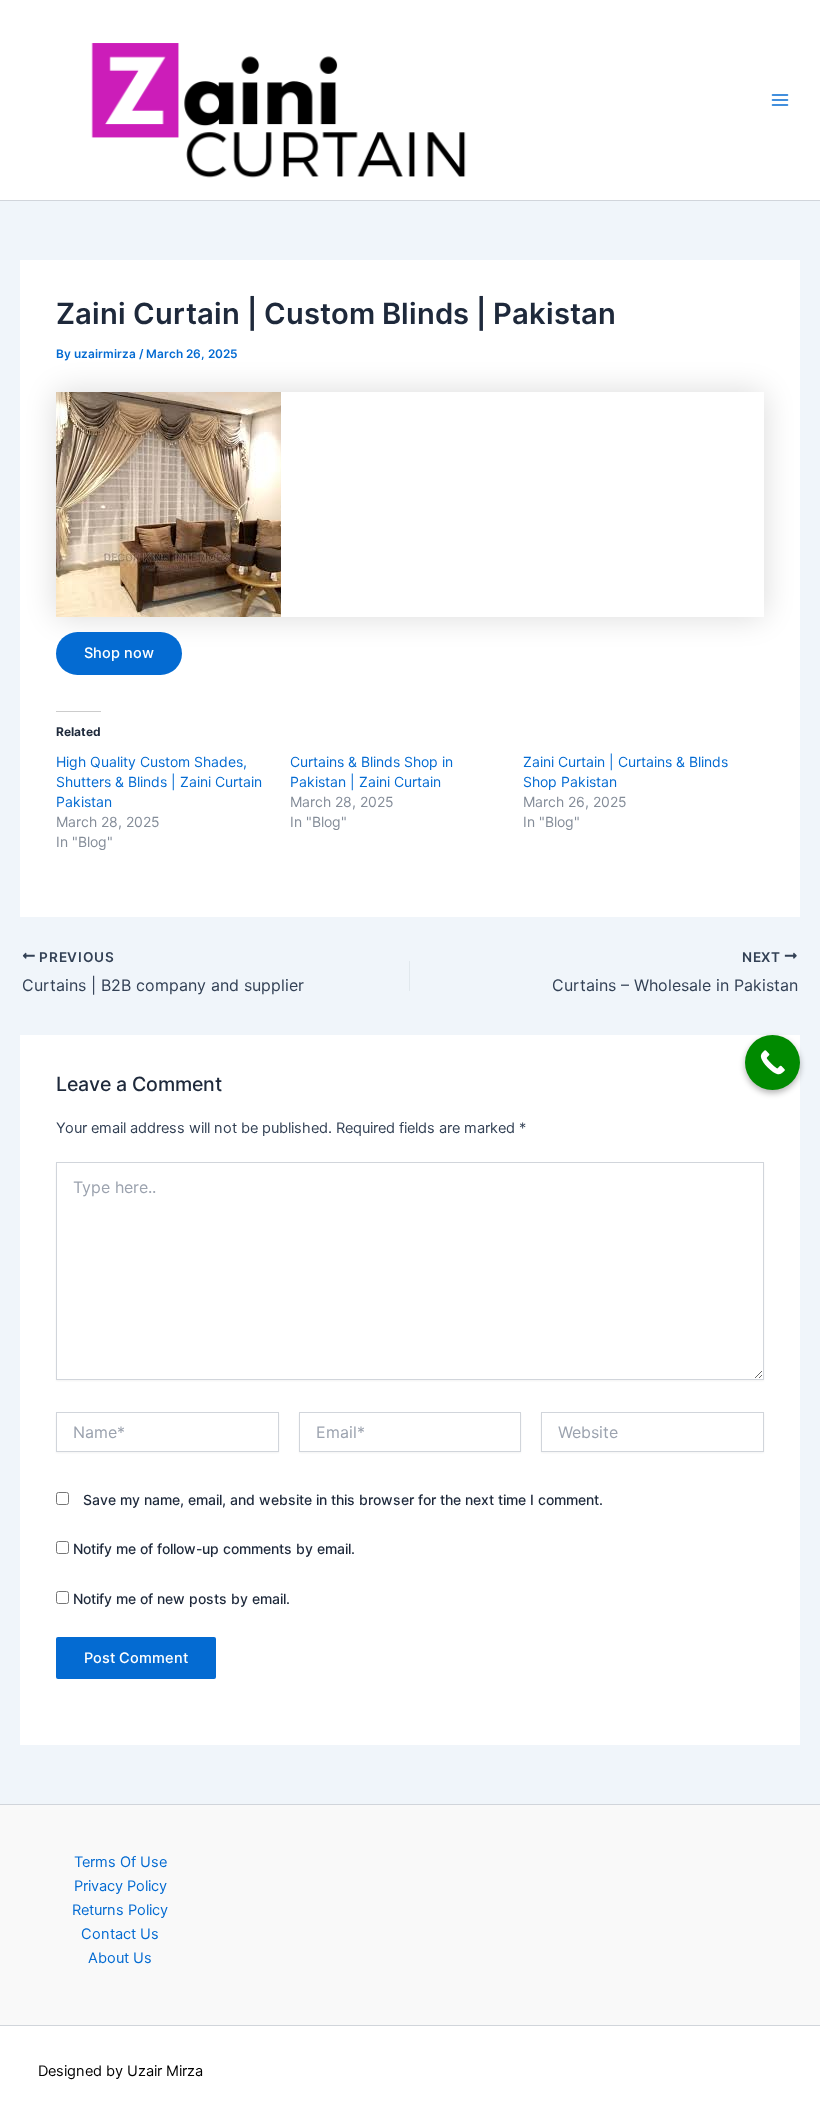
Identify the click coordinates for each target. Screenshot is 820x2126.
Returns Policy (120, 1910)
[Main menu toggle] (780, 100)
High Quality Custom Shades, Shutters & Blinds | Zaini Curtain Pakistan (159, 781)
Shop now (119, 653)
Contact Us (120, 1934)
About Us (120, 1958)
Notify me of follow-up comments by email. (214, 1548)
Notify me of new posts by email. (181, 1598)
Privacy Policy (120, 1886)
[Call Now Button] (772, 1062)
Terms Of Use (120, 1862)
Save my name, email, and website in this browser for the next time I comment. (343, 1499)
